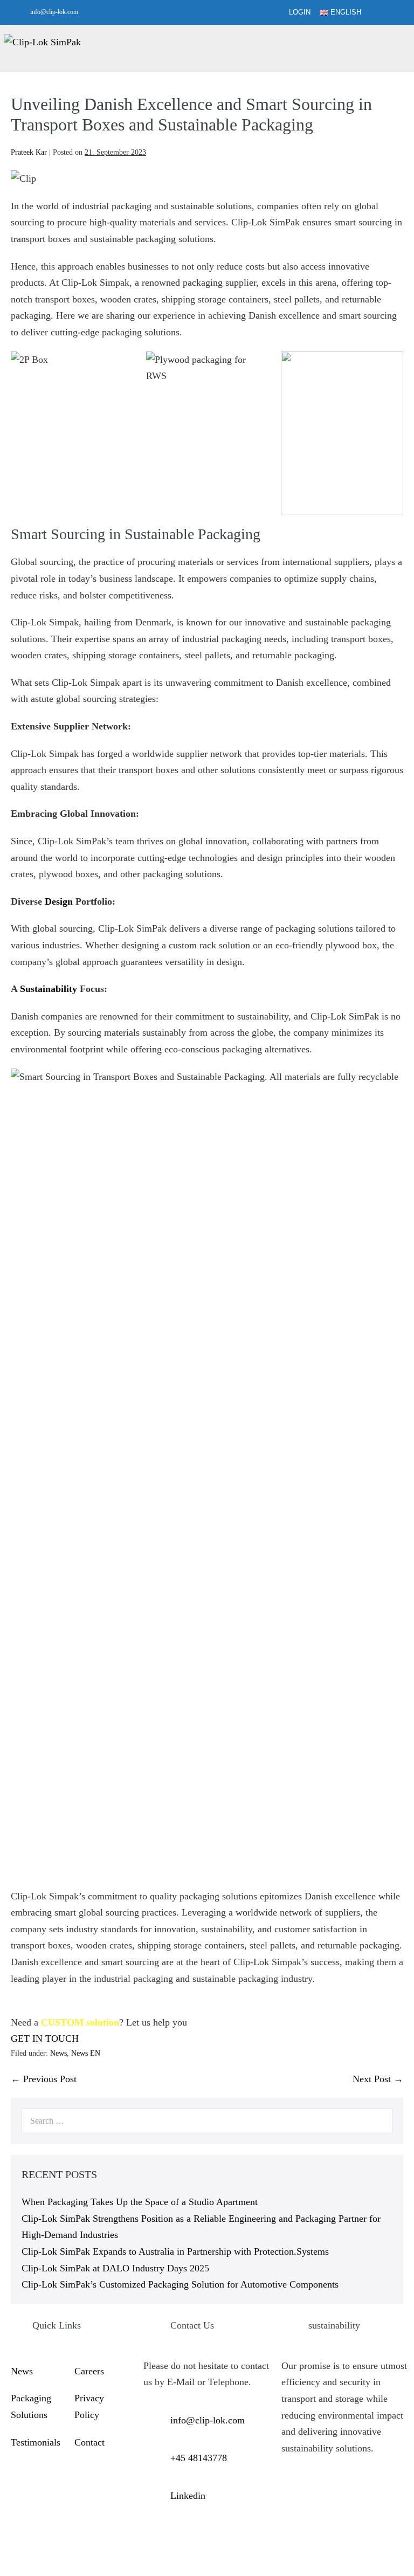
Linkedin (188, 2496)
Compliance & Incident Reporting (34, 2496)
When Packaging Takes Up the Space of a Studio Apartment (140, 2202)
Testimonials (36, 2442)
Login (300, 12)
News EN (86, 2053)
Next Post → (378, 2079)
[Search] (378, 2121)
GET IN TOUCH (45, 2038)
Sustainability (49, 989)
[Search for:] (207, 2120)
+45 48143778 (199, 2458)
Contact (89, 2442)
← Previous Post (44, 2079)
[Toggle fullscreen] (12, 2554)
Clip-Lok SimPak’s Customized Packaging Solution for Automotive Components (180, 2284)
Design (59, 901)
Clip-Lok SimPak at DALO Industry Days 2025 (115, 2268)
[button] (389, 13)
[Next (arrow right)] (12, 2571)
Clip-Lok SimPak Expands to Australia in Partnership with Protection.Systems (175, 2251)
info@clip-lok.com (54, 12)
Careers (89, 2371)
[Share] (22, 2554)
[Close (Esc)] (31, 2554)
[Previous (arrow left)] (3, 2571)
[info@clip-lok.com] (20, 12)
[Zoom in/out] (3, 2554)
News (58, 2053)
